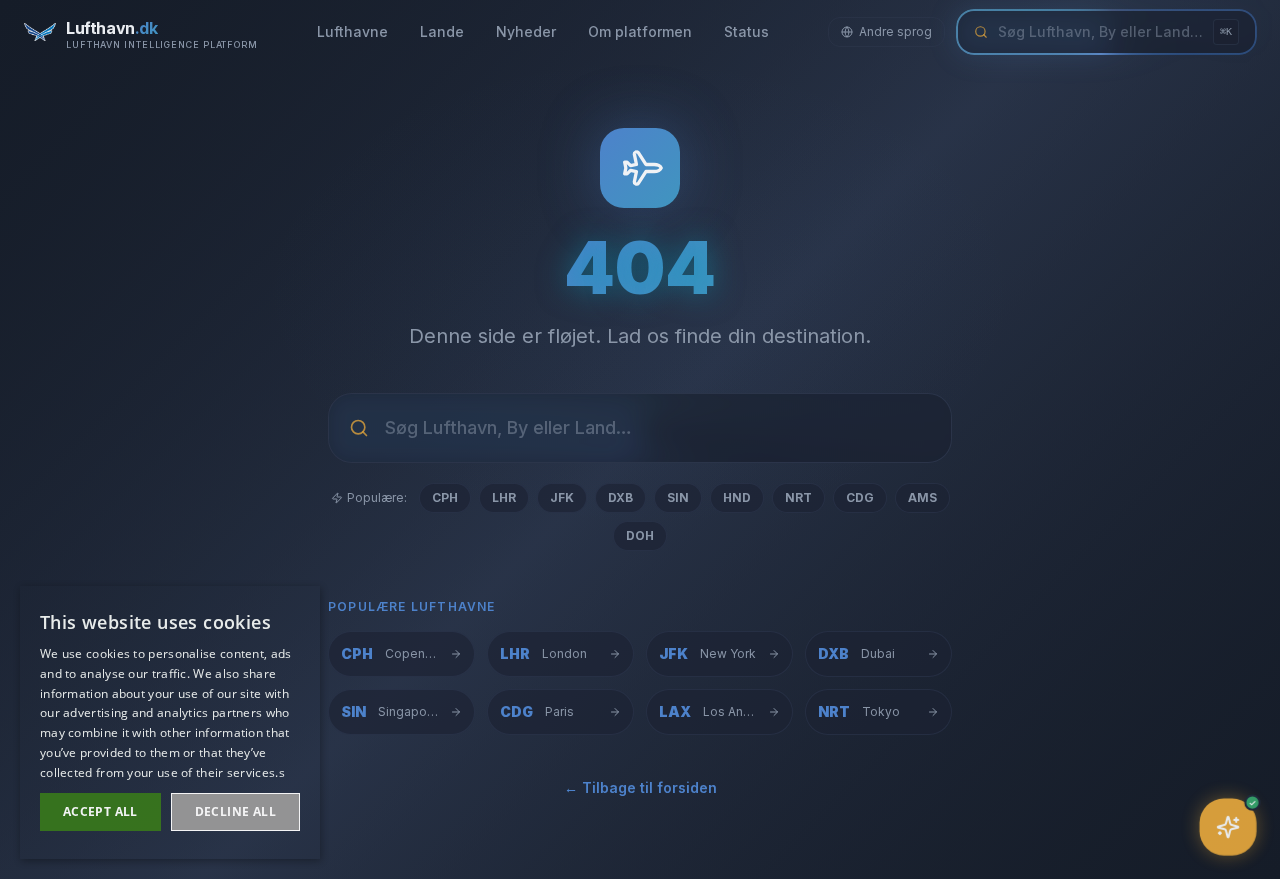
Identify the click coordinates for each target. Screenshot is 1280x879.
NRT (798, 497)
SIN (678, 497)
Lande (442, 31)
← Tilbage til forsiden (640, 787)
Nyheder (526, 31)
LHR (504, 497)
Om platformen (640, 31)
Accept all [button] (100, 811)
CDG (860, 497)
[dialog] (170, 722)
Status (746, 31)
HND (737, 497)
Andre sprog (895, 31)
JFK (562, 497)
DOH (640, 535)
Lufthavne (352, 31)
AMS (922, 497)
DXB (620, 497)
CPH (445, 497)
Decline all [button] (235, 811)
